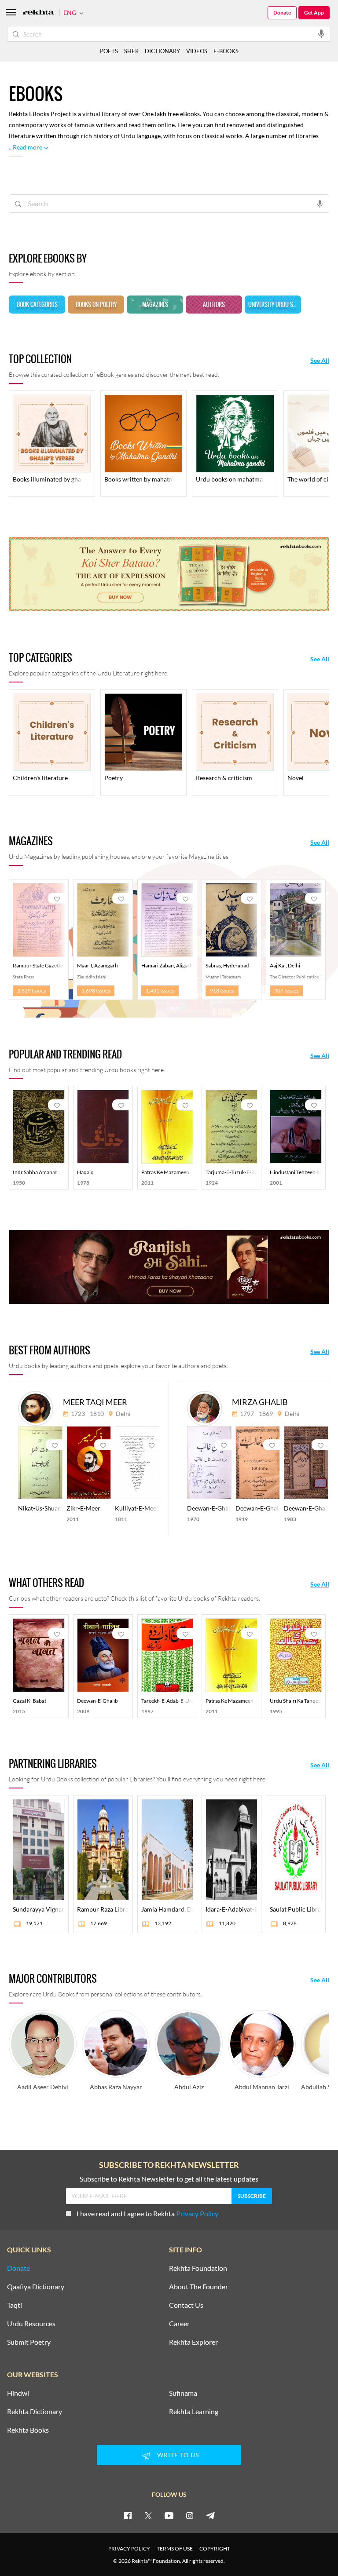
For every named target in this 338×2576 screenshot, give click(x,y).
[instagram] (190, 2515)
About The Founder (198, 2287)
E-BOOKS (226, 51)
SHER (131, 51)
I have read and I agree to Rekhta (147, 2213)
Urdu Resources (31, 2324)
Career (179, 2324)
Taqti (15, 2305)
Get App (314, 13)
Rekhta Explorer (193, 2342)
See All (320, 361)
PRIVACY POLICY (129, 2549)
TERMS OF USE (175, 2549)
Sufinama (183, 2393)
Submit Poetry (29, 2342)
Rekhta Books (28, 2430)
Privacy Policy (197, 2213)
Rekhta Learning (194, 2412)
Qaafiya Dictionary (36, 2287)
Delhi (123, 1414)
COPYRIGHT (215, 2549)
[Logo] (38, 13)
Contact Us (186, 2305)
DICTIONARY (162, 51)
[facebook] (128, 2515)
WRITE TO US (178, 2455)
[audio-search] (321, 33)
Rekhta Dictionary (35, 2412)
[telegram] (210, 2515)
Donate (282, 13)
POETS (109, 51)
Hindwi (18, 2393)
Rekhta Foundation (198, 2268)
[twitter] (148, 2515)
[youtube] (169, 2515)
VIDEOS (197, 51)
